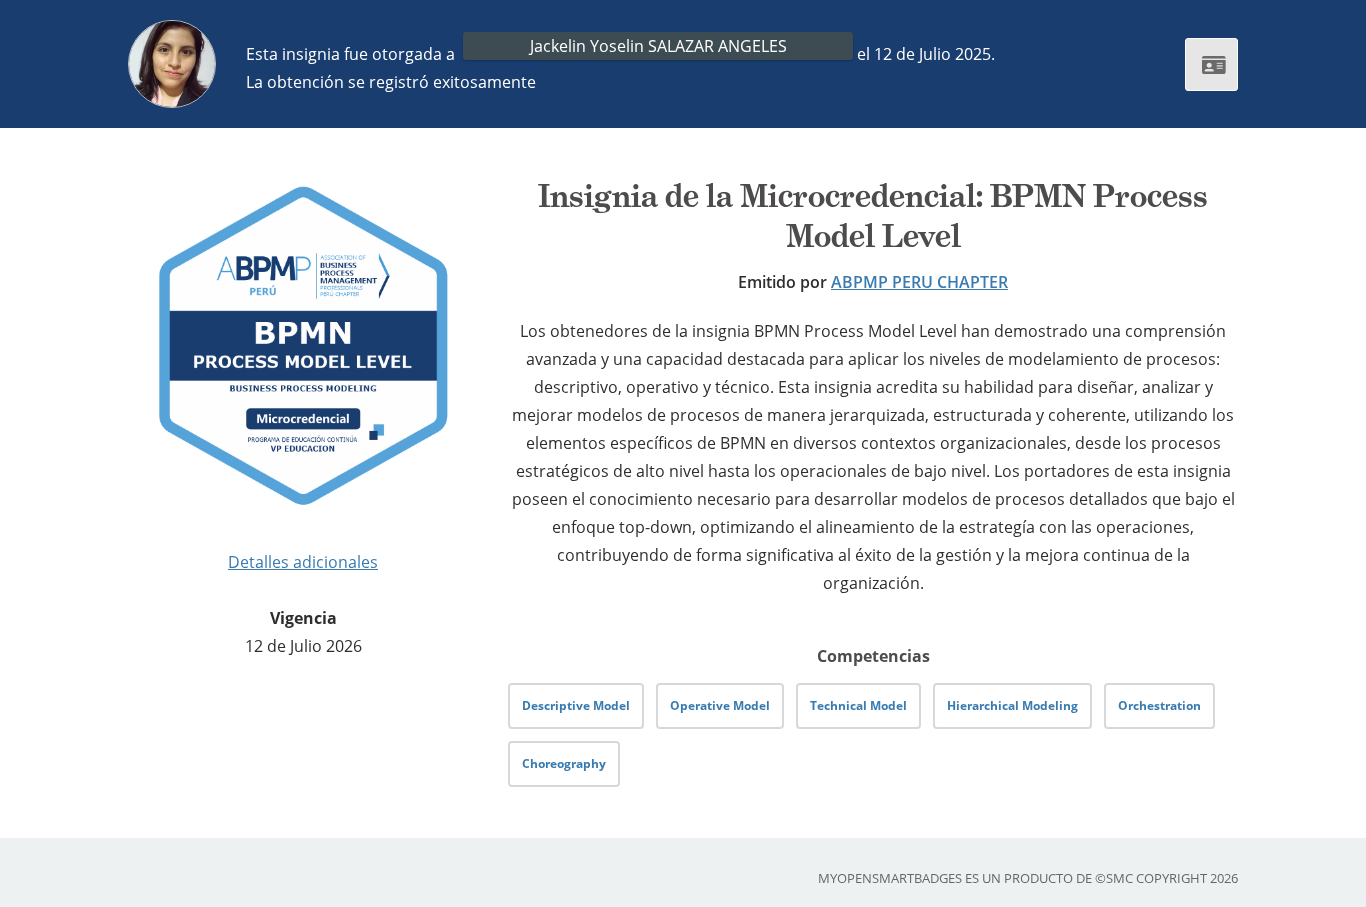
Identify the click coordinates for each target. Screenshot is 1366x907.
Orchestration (1159, 705)
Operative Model (720, 705)
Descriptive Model (576, 705)
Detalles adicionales (303, 562)
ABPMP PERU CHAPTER (919, 282)
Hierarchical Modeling (1012, 705)
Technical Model (858, 705)
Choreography (564, 763)
